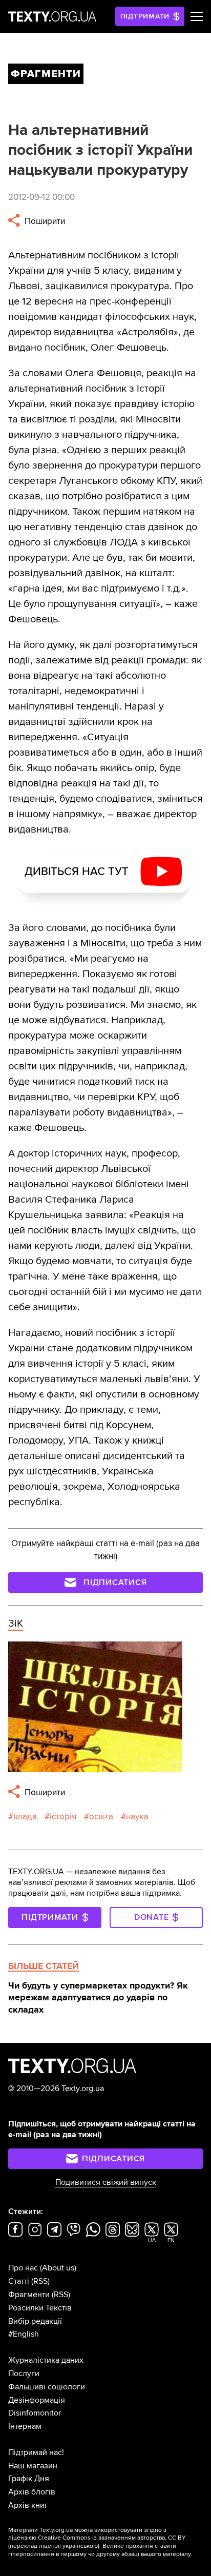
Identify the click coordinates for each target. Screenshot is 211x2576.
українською (80, 2546)
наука (137, 1817)
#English (24, 2334)
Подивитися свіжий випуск (106, 2182)
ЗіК (16, 1624)
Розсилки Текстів (40, 2308)
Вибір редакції (35, 2321)
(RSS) (40, 2281)
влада (25, 1817)
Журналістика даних (46, 2360)
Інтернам (25, 2426)
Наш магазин (33, 2466)
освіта (101, 1817)
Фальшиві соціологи (47, 2387)
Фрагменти (29, 2295)
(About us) (58, 2268)
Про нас (23, 2268)
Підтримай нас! (36, 2452)
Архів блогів (32, 2492)
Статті (19, 2281)
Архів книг (28, 2505)
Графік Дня (29, 2479)
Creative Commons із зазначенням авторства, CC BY (112, 2538)
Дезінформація (37, 2400)
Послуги (24, 2374)
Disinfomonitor (35, 2413)
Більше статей (44, 1966)
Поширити (44, 221)
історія (63, 1817)
